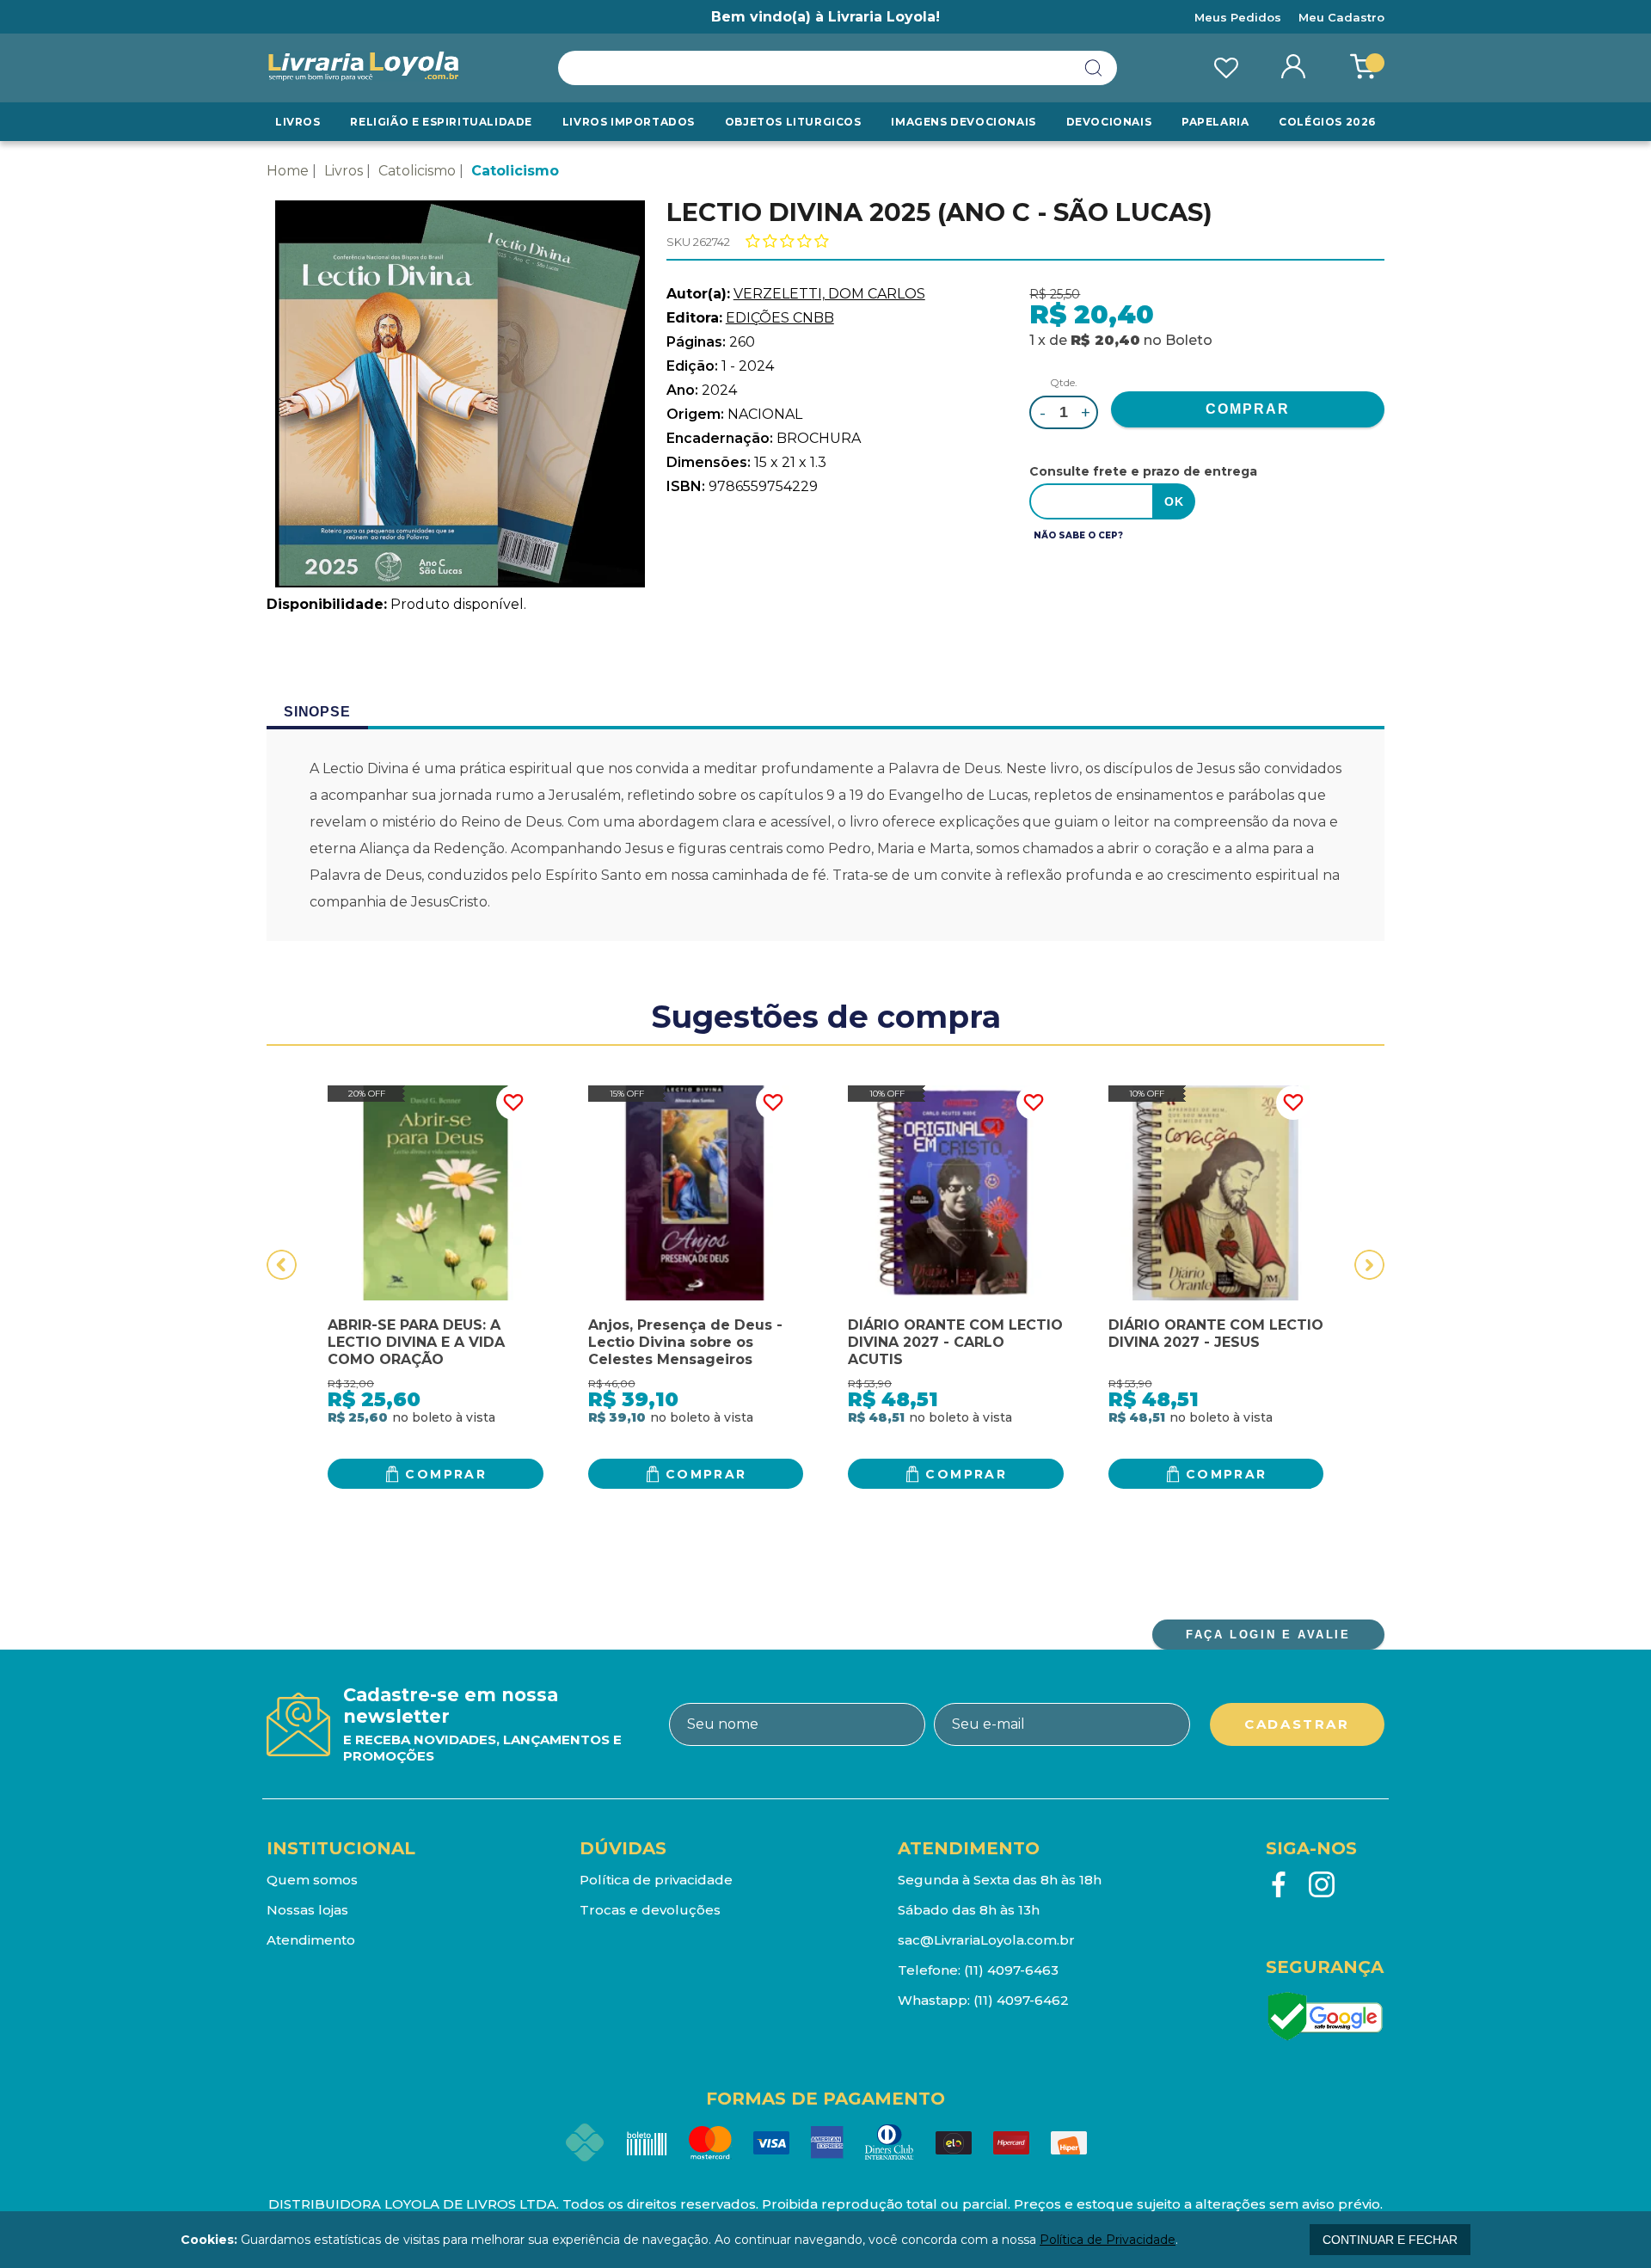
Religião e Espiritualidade (441, 122)
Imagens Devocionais (963, 122)
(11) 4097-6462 (1021, 2000)
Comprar (446, 1474)
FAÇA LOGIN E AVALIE (1268, 1635)
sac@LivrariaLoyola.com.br (986, 1940)
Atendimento (311, 1940)
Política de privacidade (656, 1880)
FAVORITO (513, 1103)
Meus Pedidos (1238, 17)
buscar (1094, 68)
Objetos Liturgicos (793, 122)
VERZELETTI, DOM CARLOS (829, 294)
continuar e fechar (1390, 2240)
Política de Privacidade (1108, 2240)
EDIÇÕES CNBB (780, 318)
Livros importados (629, 122)
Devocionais (1109, 122)
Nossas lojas (307, 1910)
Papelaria (1215, 122)
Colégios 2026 (1327, 122)
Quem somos (312, 1880)
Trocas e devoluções (650, 1910)
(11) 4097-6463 (1011, 1970)
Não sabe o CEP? (1078, 535)
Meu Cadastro (1341, 17)
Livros (298, 122)
